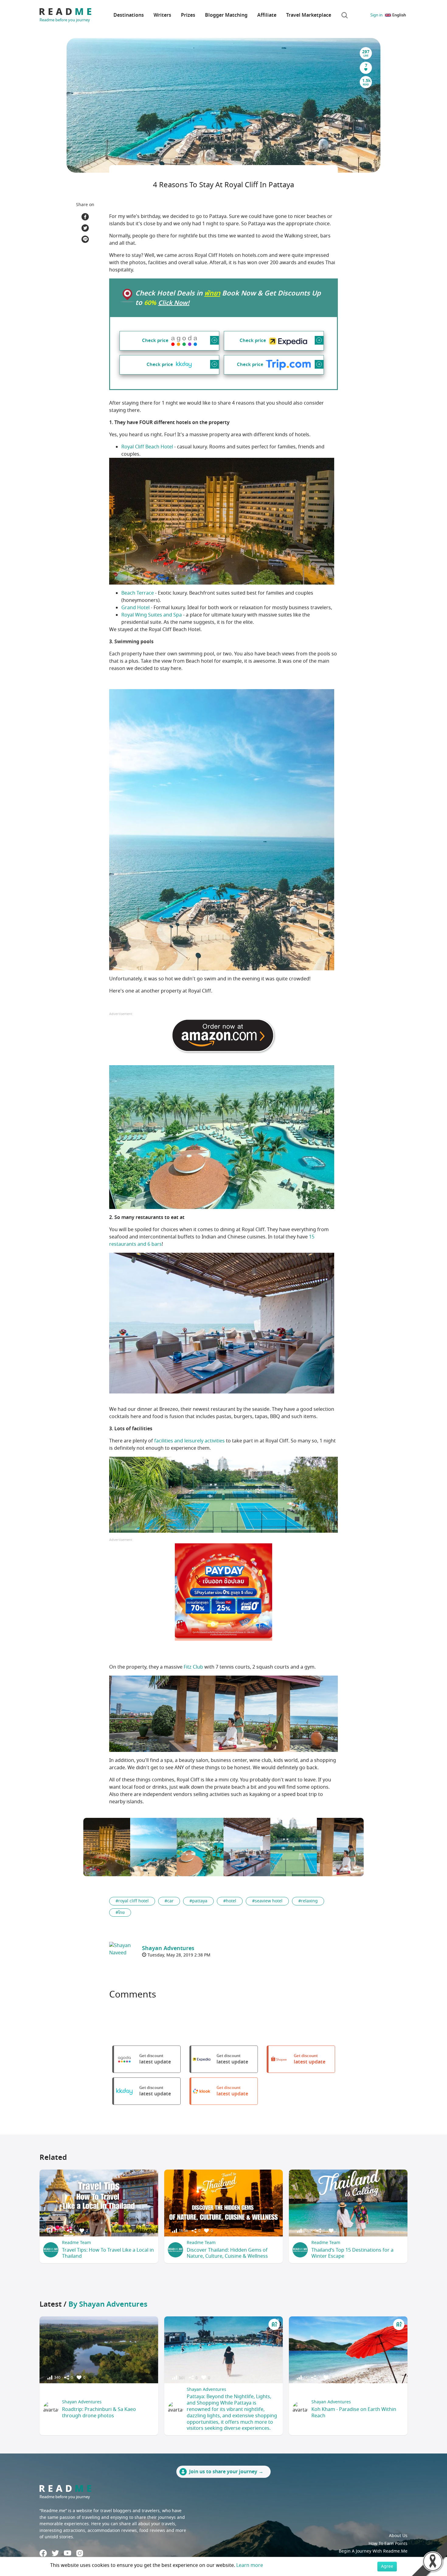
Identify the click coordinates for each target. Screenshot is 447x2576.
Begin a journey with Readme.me (373, 2551)
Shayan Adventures (82, 2402)
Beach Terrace (138, 593)
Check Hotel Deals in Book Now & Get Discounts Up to (228, 298)
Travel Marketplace (309, 15)
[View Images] (107, 1847)
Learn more (250, 2565)
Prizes (188, 15)
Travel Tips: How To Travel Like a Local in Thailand (108, 2253)
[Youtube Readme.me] (68, 2553)
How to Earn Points (388, 2544)
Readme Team (76, 2243)
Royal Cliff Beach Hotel (147, 447)
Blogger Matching (226, 15)
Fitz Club (193, 1667)
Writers (162, 15)
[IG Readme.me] (80, 2553)
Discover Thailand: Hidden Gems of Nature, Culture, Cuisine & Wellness (227, 2253)
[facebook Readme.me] (43, 2553)
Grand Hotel (135, 608)
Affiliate (267, 15)
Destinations (129, 15)
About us (398, 2536)
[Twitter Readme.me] (55, 2553)
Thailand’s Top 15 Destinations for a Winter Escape (352, 2253)
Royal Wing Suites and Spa (152, 615)
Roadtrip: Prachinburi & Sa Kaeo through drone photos (99, 2413)
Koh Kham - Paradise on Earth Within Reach (354, 2413)
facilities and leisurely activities (189, 1441)
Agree (387, 2566)
